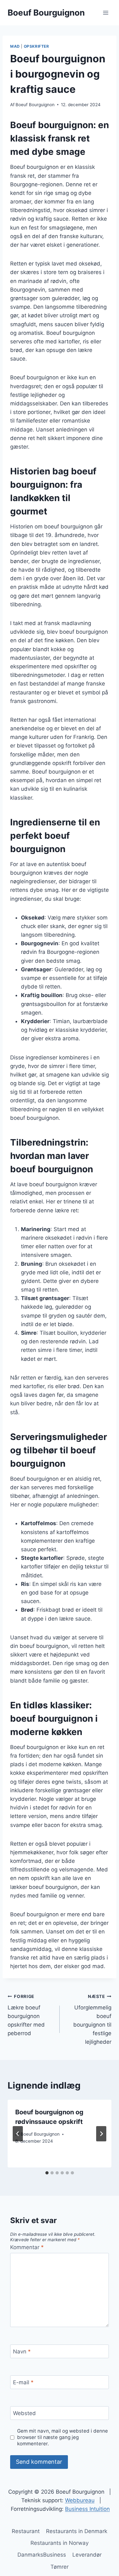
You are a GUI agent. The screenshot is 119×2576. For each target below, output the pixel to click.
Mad (15, 46)
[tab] (47, 2173)
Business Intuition (87, 2509)
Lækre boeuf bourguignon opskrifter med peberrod (26, 2015)
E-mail (23, 2382)
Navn (22, 2352)
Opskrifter (36, 46)
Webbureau (80, 2500)
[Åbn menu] (106, 13)
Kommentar (27, 2247)
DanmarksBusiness (42, 2555)
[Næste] (101, 2134)
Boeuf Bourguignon (35, 105)
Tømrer (60, 2567)
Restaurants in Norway (60, 2543)
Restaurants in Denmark (77, 2531)
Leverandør (87, 2555)
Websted (24, 2413)
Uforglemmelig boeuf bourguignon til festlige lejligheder (92, 2019)
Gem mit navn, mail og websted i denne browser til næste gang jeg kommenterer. (63, 2437)
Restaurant (26, 2531)
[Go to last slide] (18, 2134)
